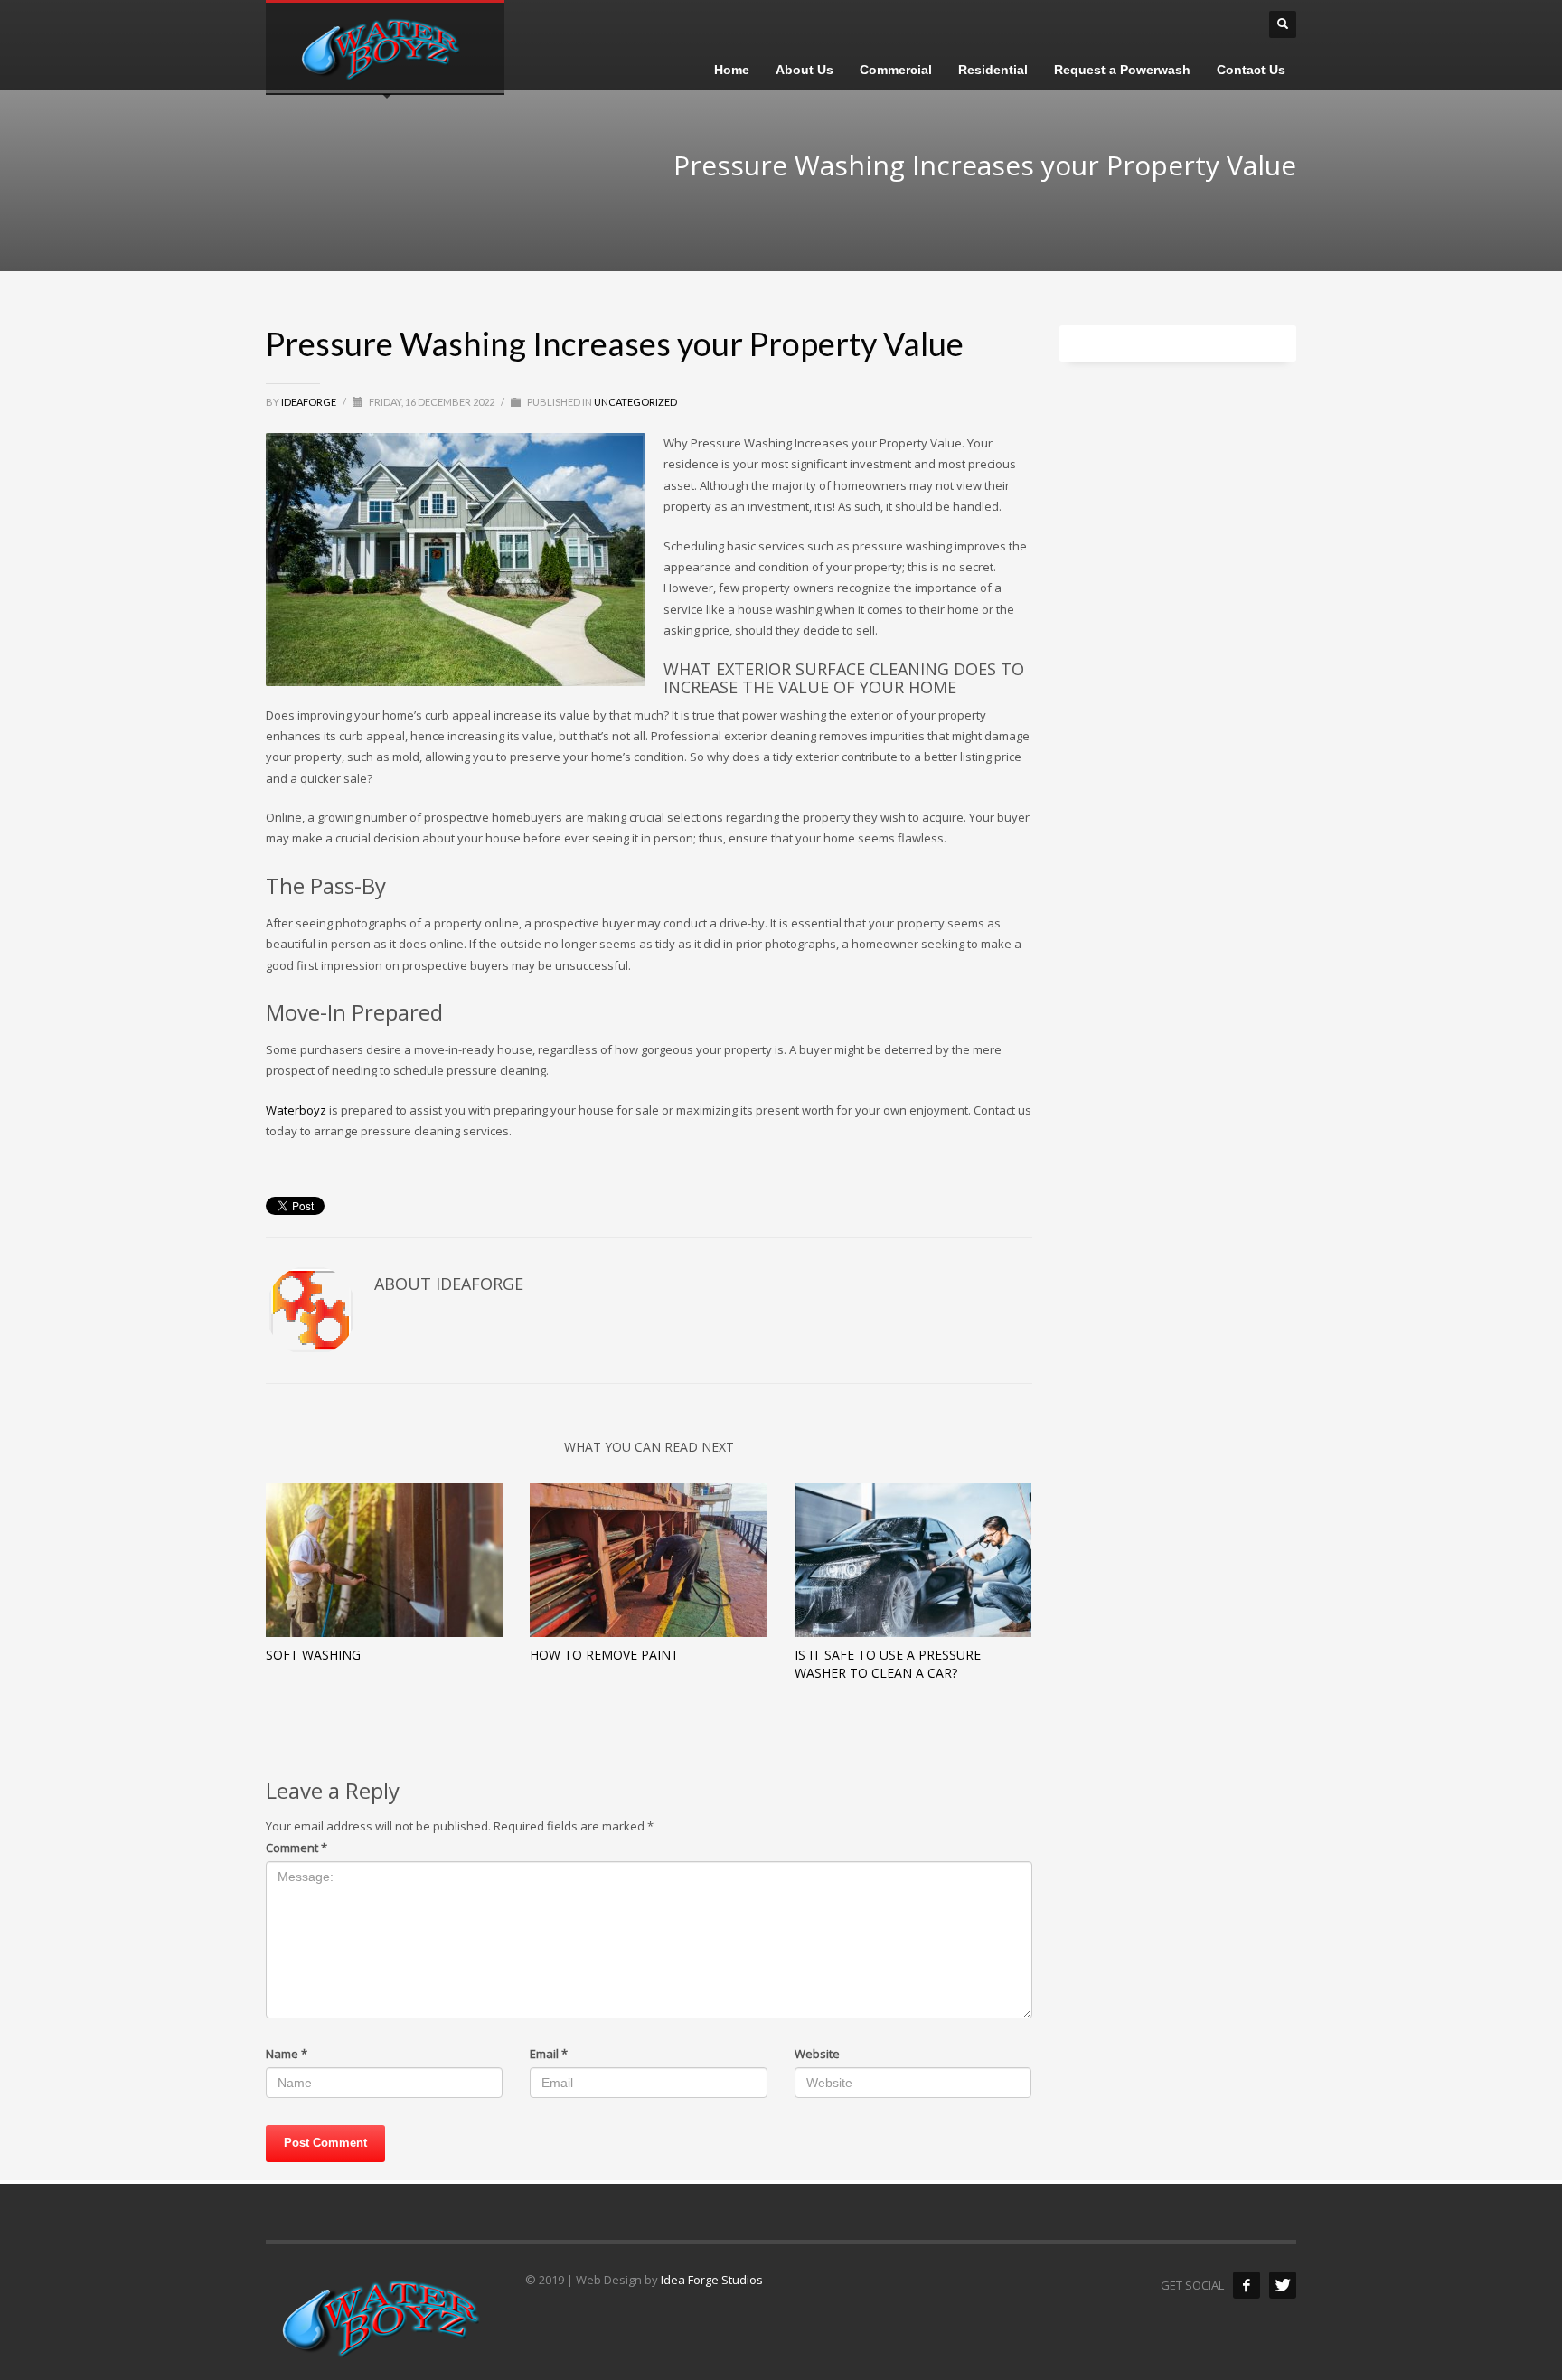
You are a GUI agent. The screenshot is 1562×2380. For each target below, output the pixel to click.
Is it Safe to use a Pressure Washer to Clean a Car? (888, 1664)
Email (549, 2054)
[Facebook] (1247, 2285)
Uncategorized (635, 402)
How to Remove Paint (604, 1655)
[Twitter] (1283, 2285)
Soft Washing (313, 1655)
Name (287, 2054)
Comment (296, 1848)
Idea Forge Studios (712, 2280)
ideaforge (310, 402)
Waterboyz (296, 1110)
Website (817, 2054)
